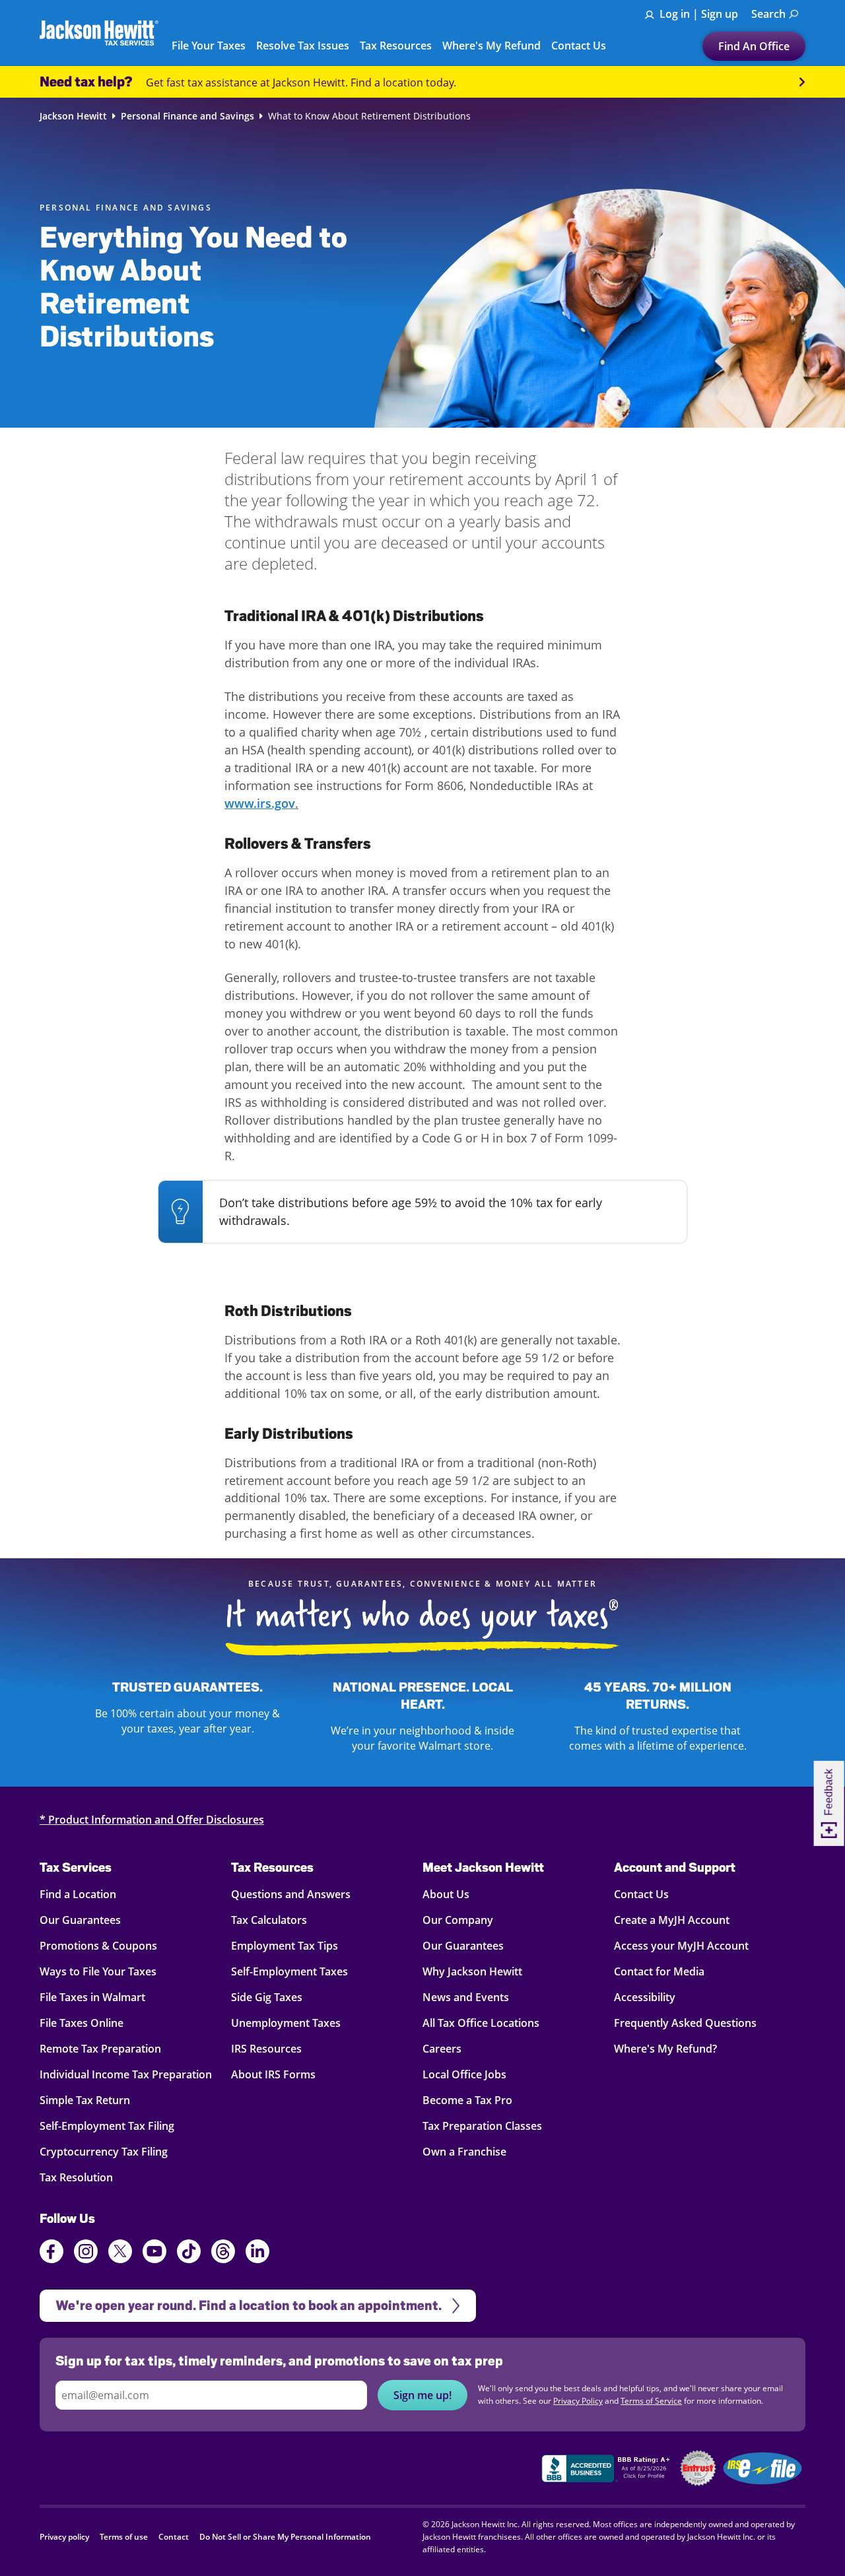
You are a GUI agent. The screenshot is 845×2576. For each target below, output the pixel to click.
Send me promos (422, 1335)
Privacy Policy (606, 1381)
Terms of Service (382, 1394)
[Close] (685, 1154)
